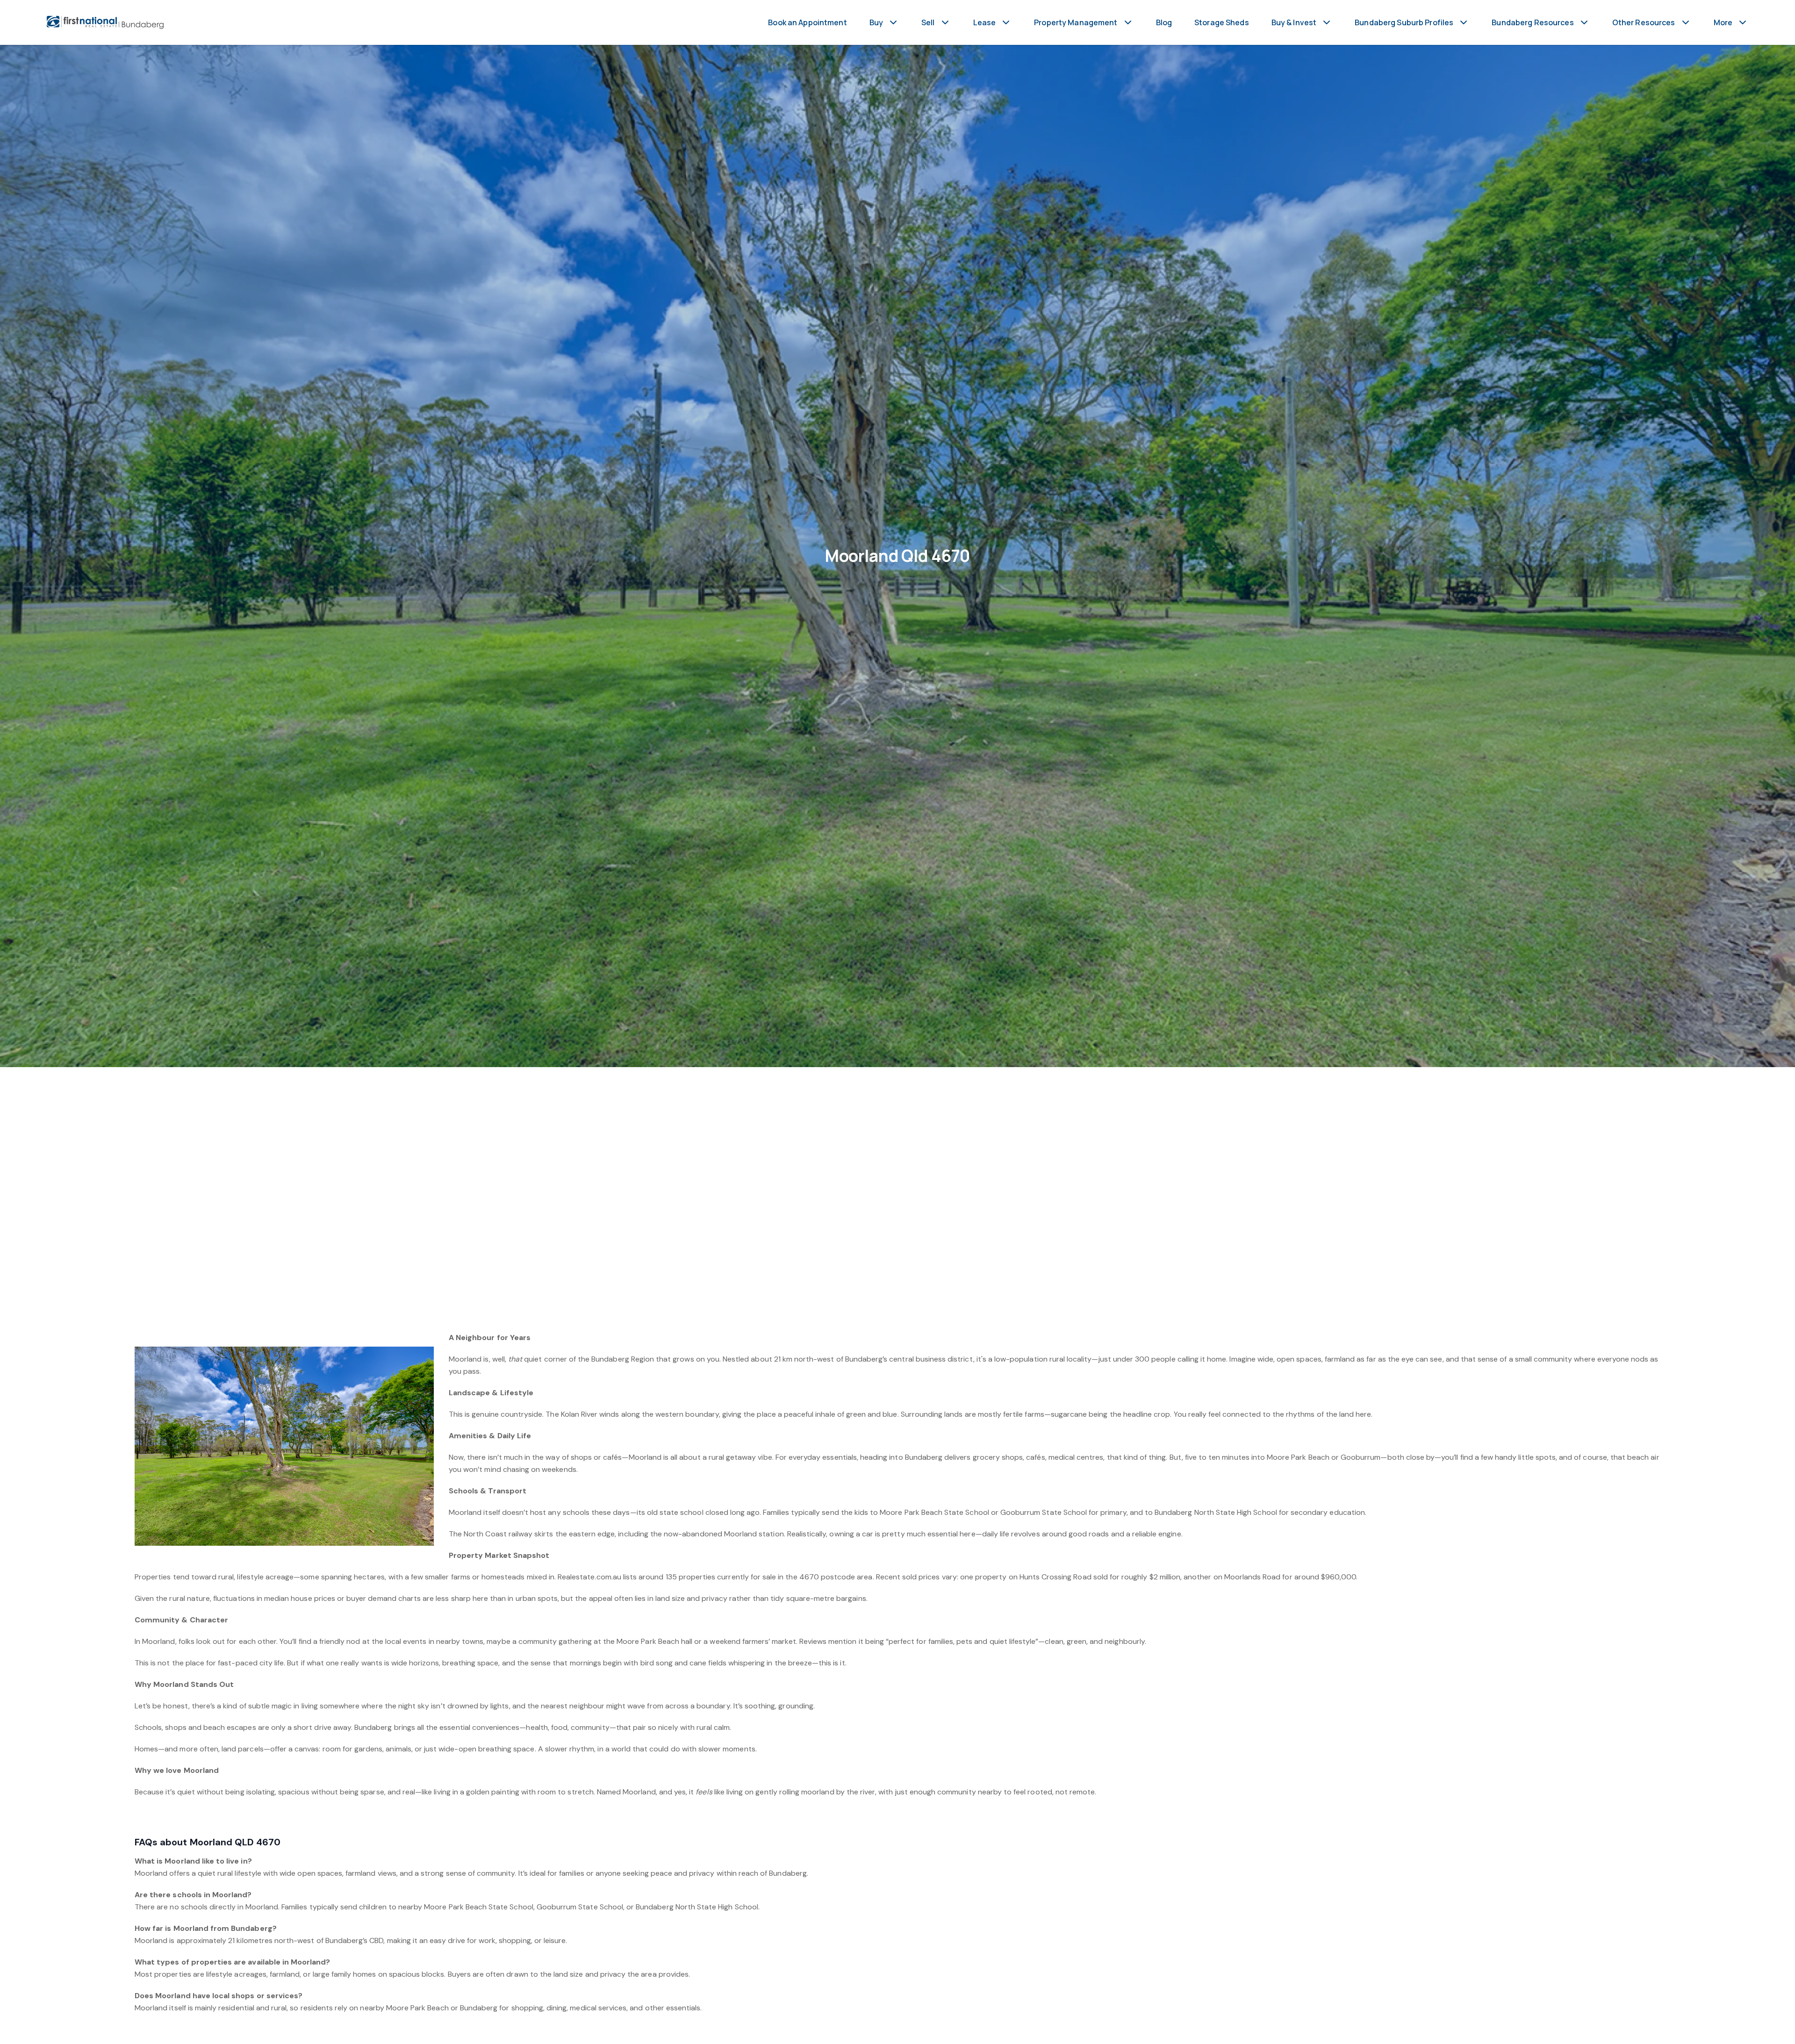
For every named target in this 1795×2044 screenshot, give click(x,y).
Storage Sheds (1222, 22)
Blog (1164, 22)
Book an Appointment (807, 22)
